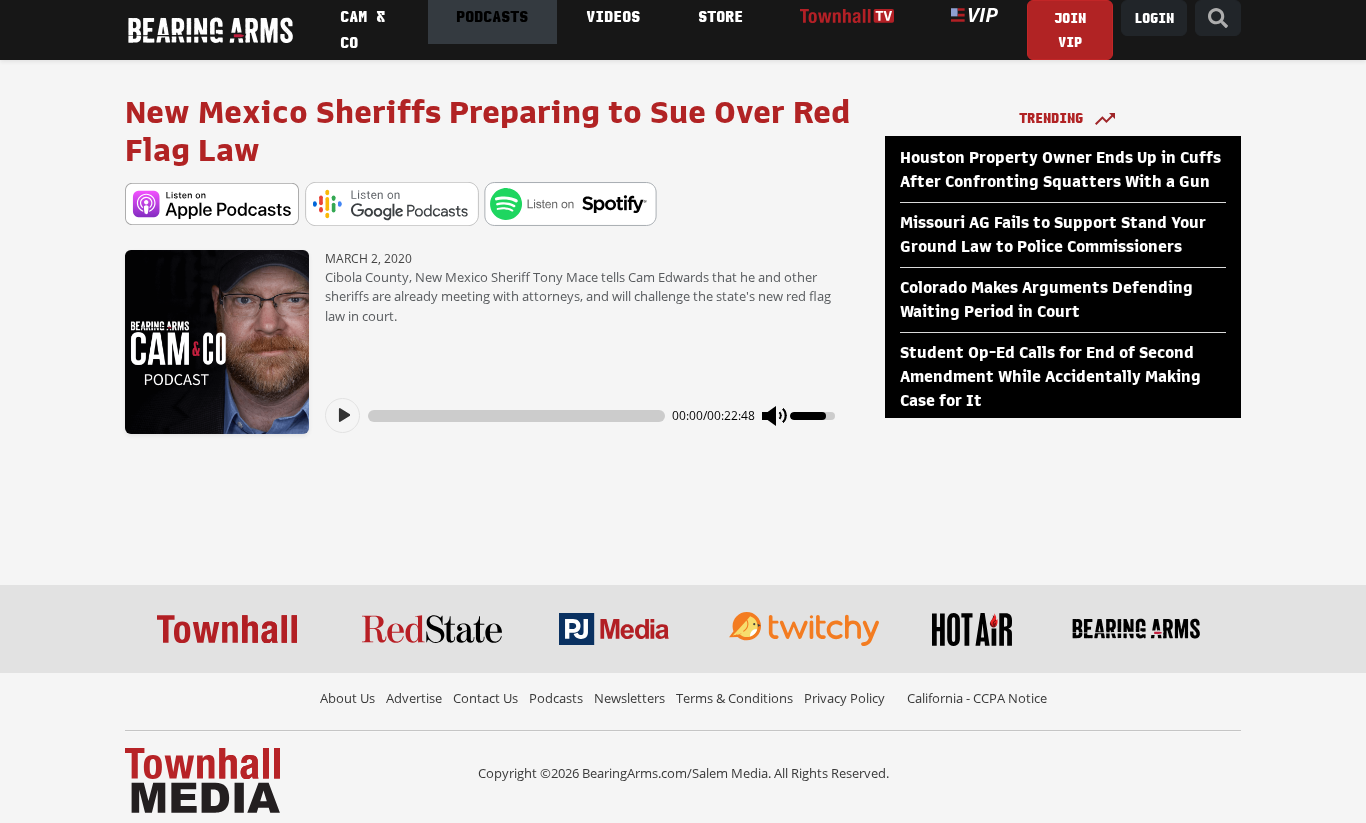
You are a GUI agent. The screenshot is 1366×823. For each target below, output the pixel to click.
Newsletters (629, 698)
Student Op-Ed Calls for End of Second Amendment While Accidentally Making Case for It (1050, 377)
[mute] (775, 416)
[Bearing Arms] (210, 30)
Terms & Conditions (734, 698)
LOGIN (1154, 18)
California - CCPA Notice (977, 698)
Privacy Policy (844, 698)
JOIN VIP (1070, 30)
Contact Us (485, 698)
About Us (347, 698)
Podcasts (556, 698)
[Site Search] (1218, 18)
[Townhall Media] (202, 779)
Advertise (414, 698)
